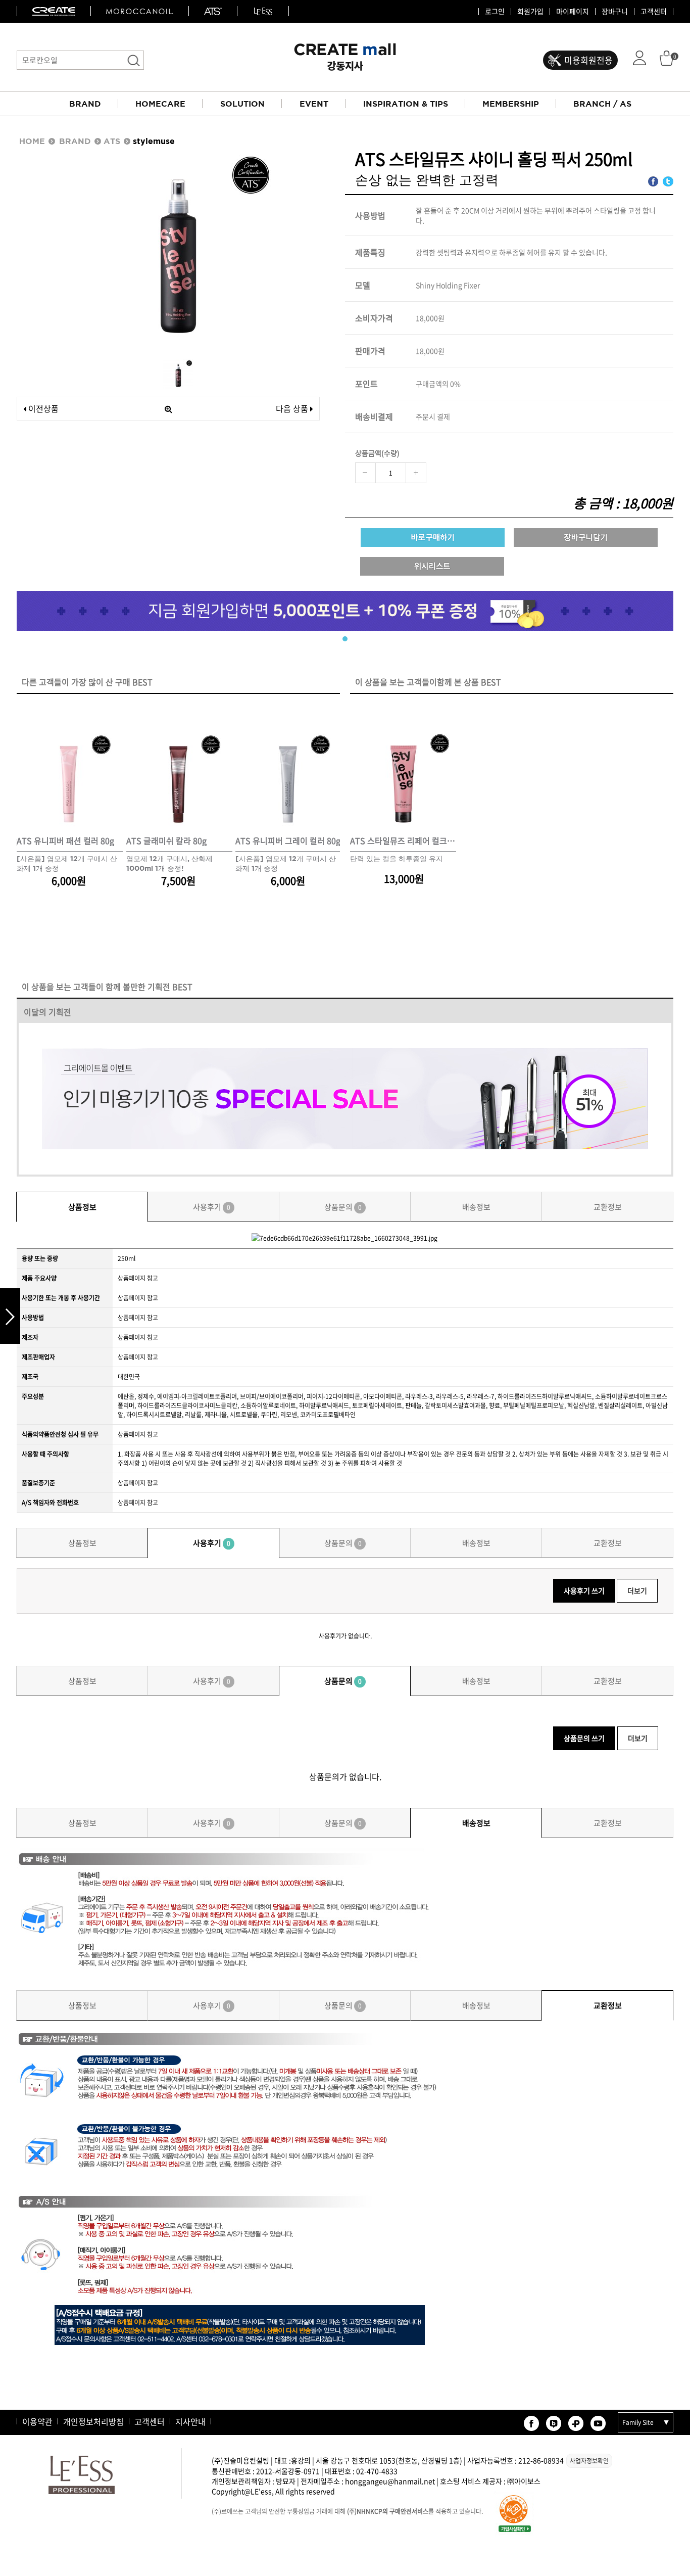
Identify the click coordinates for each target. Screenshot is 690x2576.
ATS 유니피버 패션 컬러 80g (65, 841)
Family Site (638, 2422)
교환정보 (608, 1207)
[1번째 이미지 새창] (178, 373)
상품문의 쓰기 (584, 1738)
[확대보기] (168, 409)
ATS (112, 141)
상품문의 (343, 1207)
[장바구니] (586, 537)
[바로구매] (433, 537)
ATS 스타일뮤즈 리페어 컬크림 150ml (403, 841)
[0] (667, 57)
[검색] (134, 60)
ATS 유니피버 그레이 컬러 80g (288, 841)
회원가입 (530, 12)
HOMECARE (160, 104)
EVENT (314, 104)
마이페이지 (573, 12)
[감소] (365, 473)
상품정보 (82, 1207)
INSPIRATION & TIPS (406, 104)
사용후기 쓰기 (584, 1590)
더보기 (637, 1590)
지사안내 (190, 2421)
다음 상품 (292, 408)
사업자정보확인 (589, 2461)
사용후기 (212, 1207)
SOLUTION (242, 104)
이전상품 (42, 408)
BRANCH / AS (602, 104)
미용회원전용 (588, 60)
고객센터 (654, 12)
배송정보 (476, 1207)
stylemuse (154, 141)
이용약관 (37, 2421)
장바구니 (615, 12)
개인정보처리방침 (93, 2421)
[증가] (416, 473)
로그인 (495, 12)
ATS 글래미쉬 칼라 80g (166, 841)
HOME (32, 141)
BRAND (85, 104)
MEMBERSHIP (511, 104)
